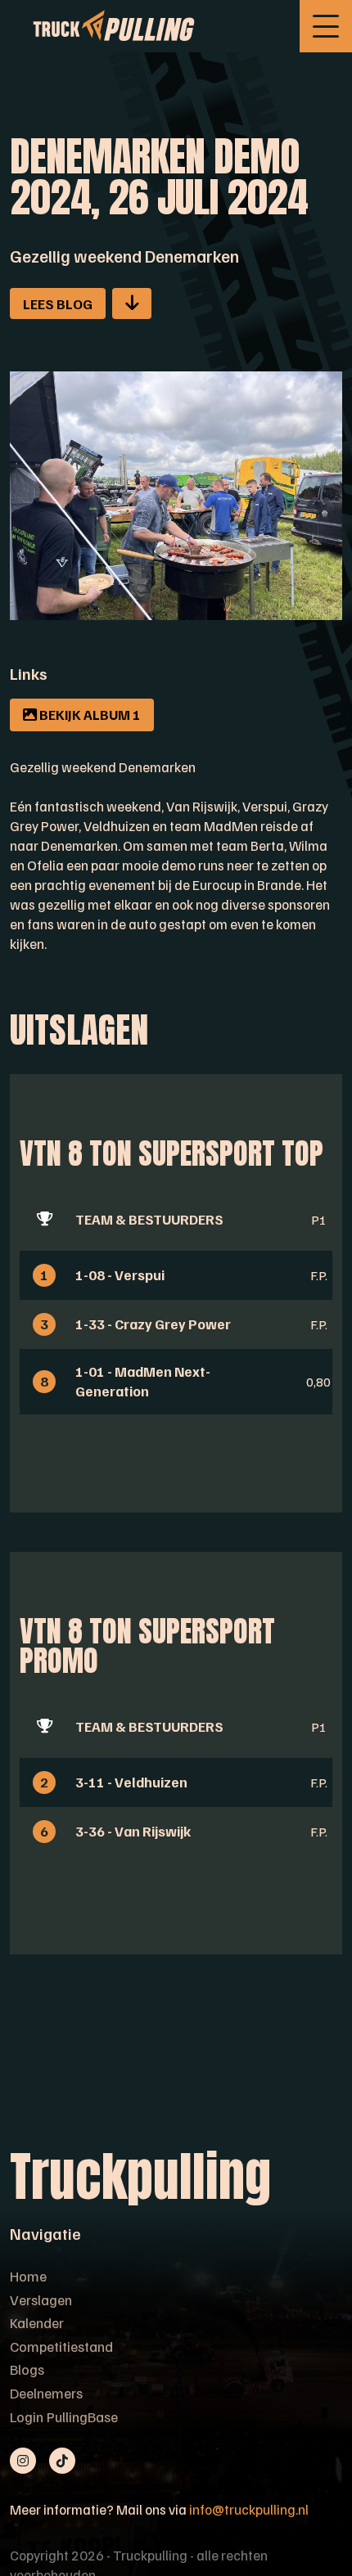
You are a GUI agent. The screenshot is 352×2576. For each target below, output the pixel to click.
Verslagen (41, 2300)
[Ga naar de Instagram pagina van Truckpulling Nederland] (23, 2461)
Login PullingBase (64, 2416)
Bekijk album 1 (89, 714)
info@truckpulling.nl (249, 2509)
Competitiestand (61, 2346)
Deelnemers (46, 2393)
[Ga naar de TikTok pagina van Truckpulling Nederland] (62, 2461)
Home (28, 2276)
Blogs (27, 2369)
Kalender (37, 2322)
